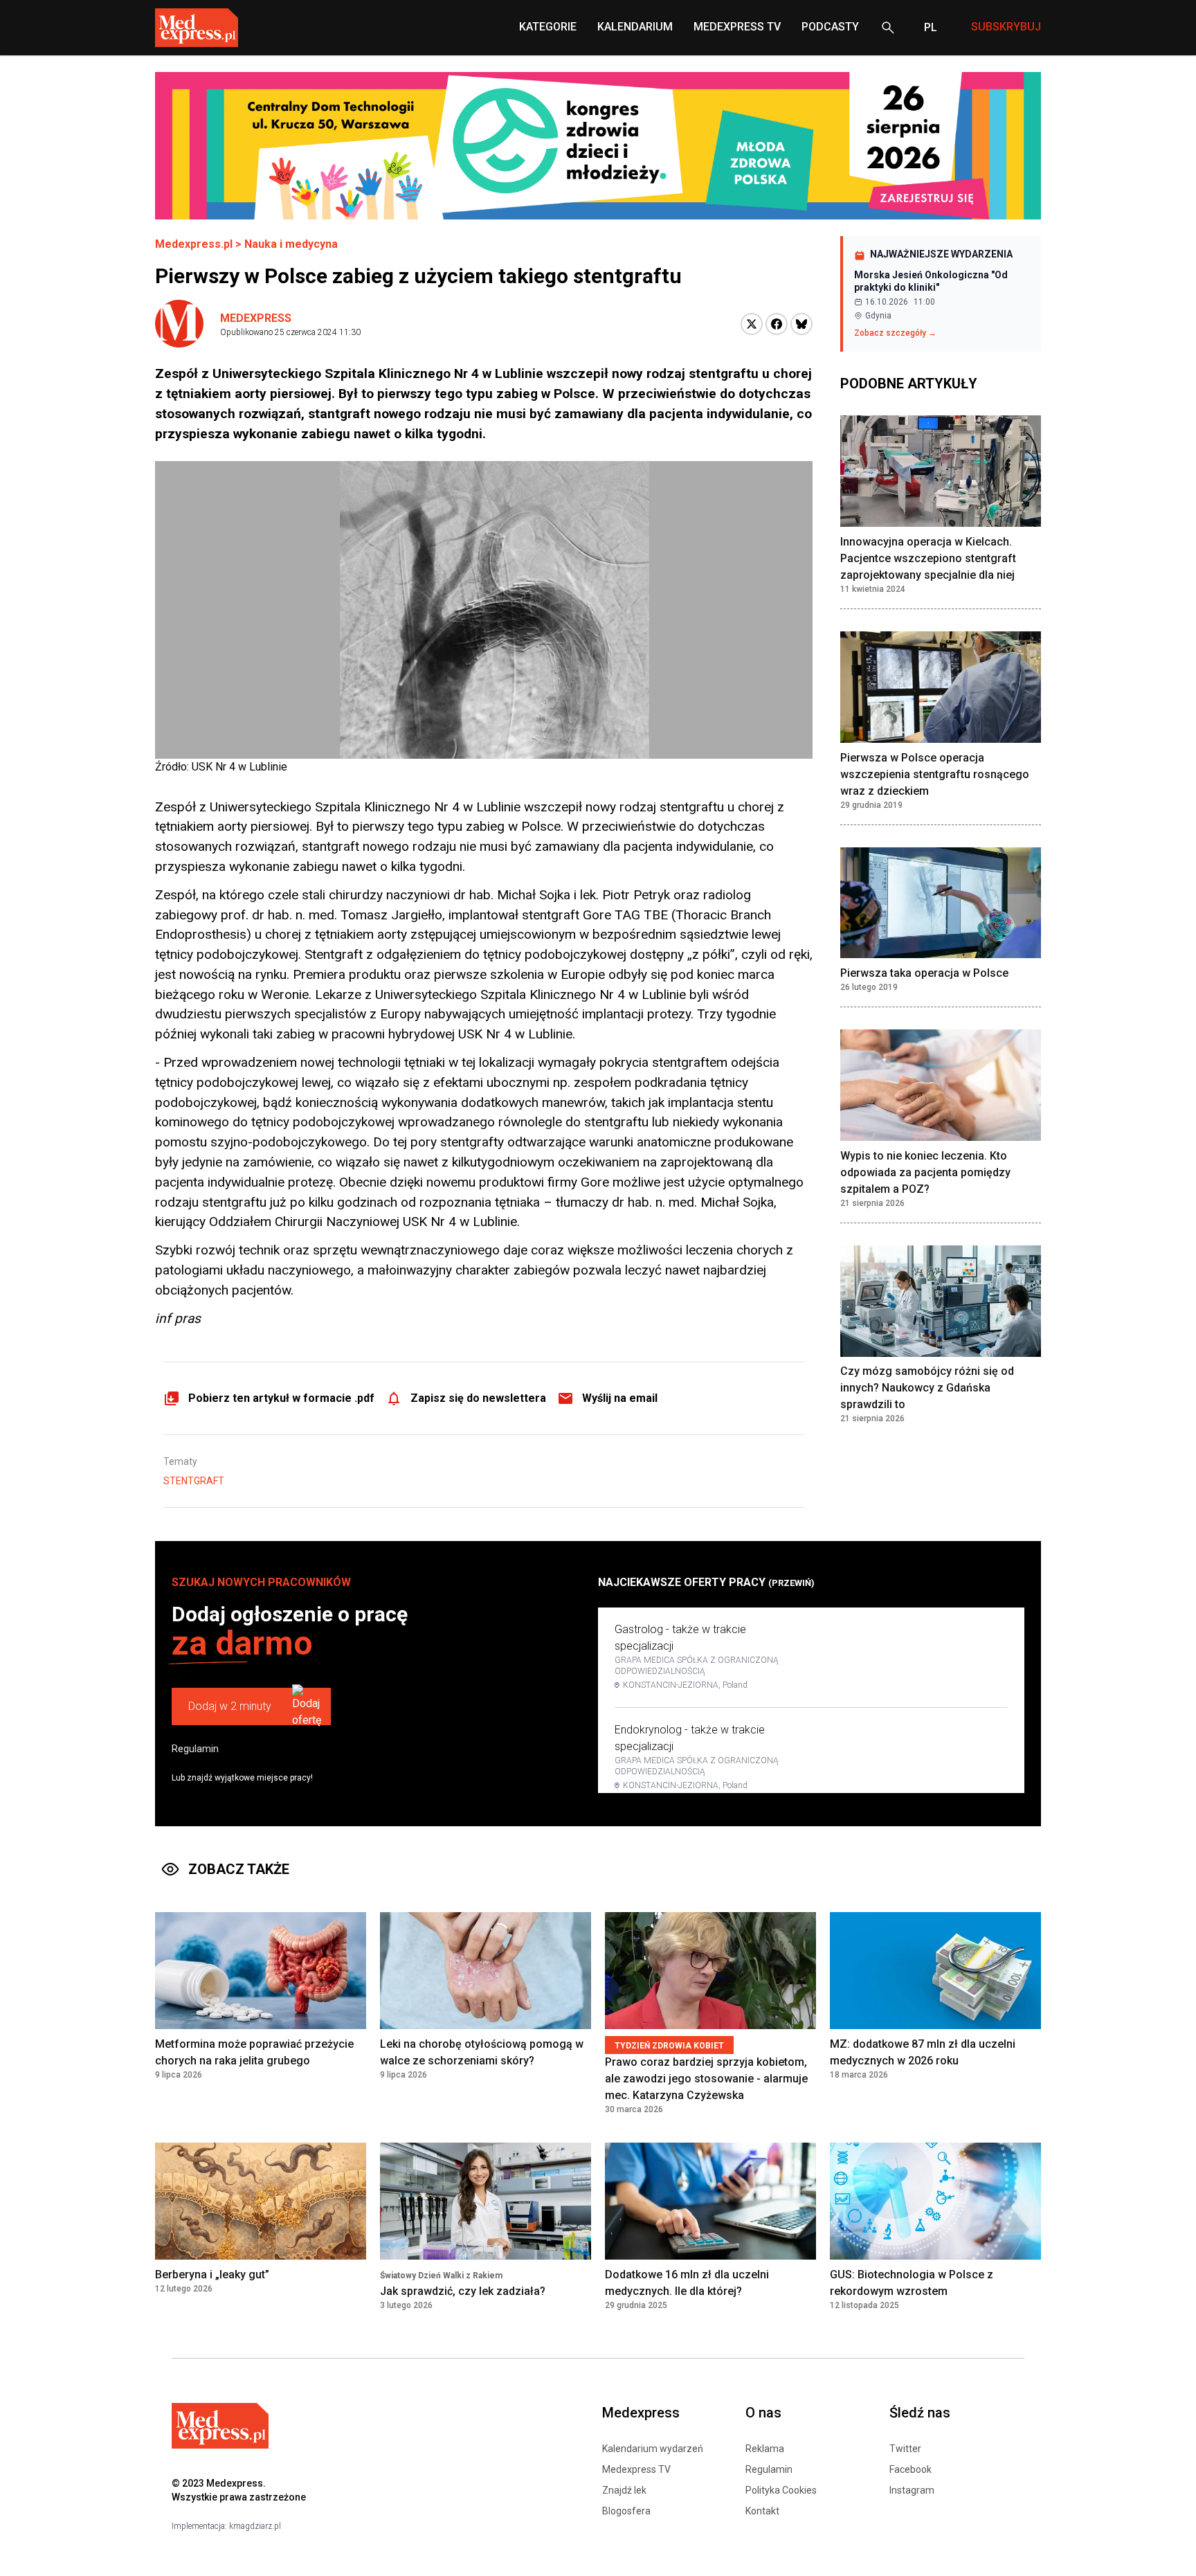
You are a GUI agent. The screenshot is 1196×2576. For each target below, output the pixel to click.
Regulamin (195, 1749)
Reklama (765, 2449)
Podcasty (830, 27)
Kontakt (762, 2511)
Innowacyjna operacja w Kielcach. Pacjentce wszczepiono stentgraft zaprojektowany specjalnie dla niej (928, 558)
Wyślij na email (620, 1398)
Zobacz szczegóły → (895, 333)
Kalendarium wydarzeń (653, 2449)
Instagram (912, 2490)
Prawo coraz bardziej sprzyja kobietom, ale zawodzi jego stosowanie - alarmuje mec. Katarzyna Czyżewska (706, 2079)
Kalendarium (635, 27)
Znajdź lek (624, 2490)
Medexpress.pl (194, 244)
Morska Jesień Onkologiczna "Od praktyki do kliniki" (931, 281)
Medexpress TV (636, 2469)
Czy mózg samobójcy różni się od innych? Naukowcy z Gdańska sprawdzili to (927, 1388)
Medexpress (256, 318)
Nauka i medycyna (291, 244)
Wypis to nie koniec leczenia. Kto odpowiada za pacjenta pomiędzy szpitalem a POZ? (925, 1172)
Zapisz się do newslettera (478, 1398)
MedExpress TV (737, 27)
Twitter (905, 2449)
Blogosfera (626, 2511)
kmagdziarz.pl (255, 2526)
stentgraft (194, 1481)
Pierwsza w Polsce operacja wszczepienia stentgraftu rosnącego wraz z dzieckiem (935, 774)
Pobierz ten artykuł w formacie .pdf (281, 1398)
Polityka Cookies (781, 2490)
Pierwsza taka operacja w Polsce (924, 973)
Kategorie (548, 27)
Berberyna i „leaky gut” (212, 2275)
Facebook (910, 2469)
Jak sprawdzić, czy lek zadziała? (463, 2291)
